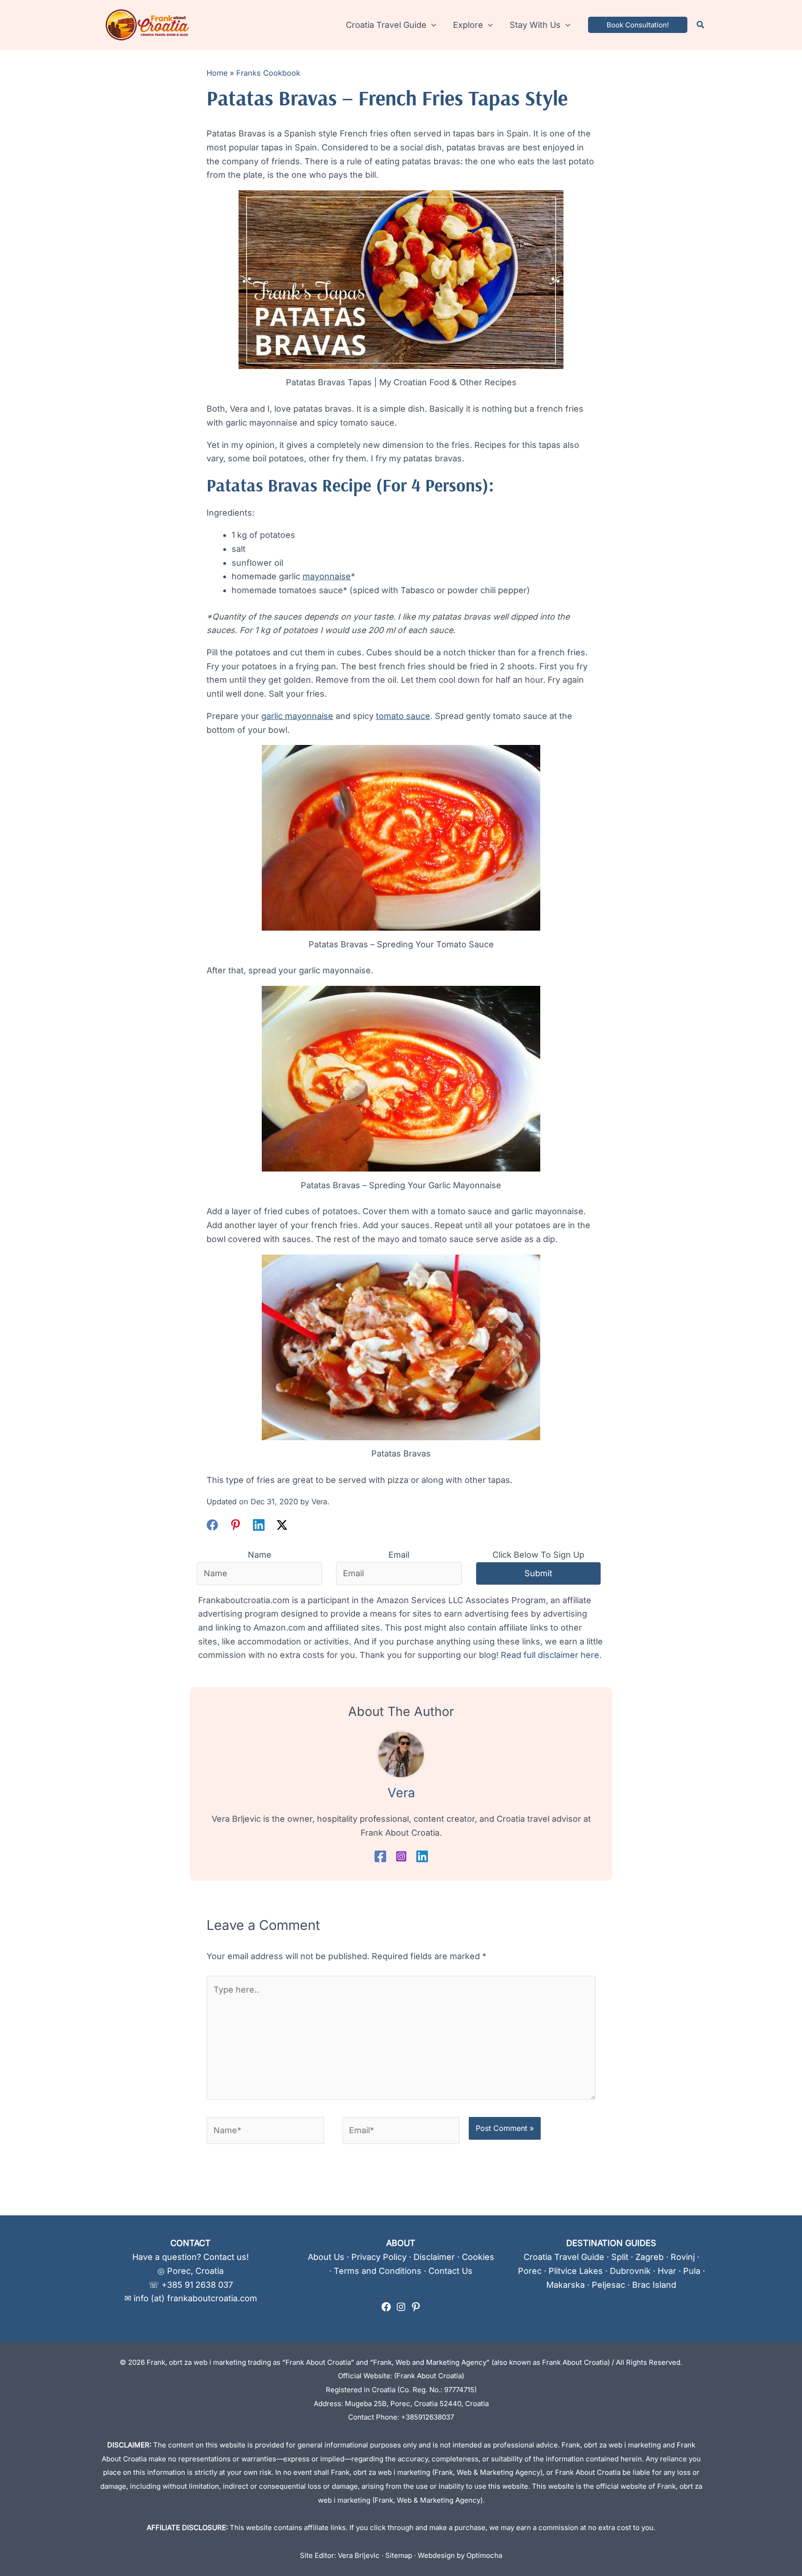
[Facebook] (212, 1525)
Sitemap (399, 2555)
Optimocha (484, 2555)
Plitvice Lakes (576, 2271)
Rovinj (683, 2257)
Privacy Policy (379, 2257)
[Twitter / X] (282, 1525)
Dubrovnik (630, 2271)
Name (260, 1555)
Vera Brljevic (359, 2555)
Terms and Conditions (378, 2271)
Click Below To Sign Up (538, 1555)
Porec (530, 2271)
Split (620, 2257)
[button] (431, 25)
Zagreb (650, 2257)
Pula (692, 2271)
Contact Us (450, 2271)
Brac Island (654, 2285)
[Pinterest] (236, 1525)
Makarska (566, 2285)
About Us (326, 2257)
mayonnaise (327, 576)
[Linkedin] (259, 1525)
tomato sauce (403, 716)
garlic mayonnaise (297, 716)
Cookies (478, 2257)
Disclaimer (434, 2257)
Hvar (667, 2271)
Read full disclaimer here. (551, 1655)
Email (399, 1555)
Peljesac (608, 2285)
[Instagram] (401, 1856)
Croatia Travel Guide (564, 2257)
